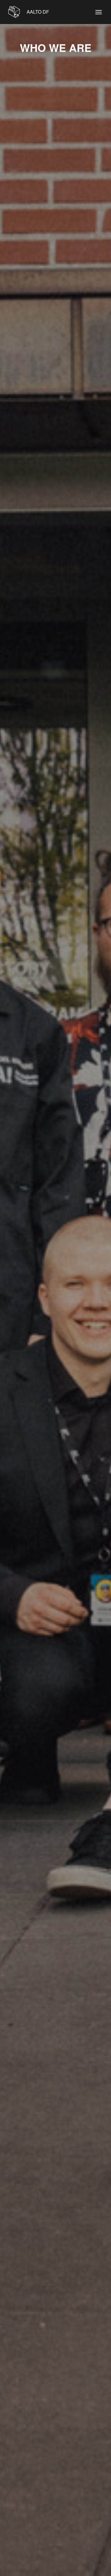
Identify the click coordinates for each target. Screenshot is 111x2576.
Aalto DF (37, 12)
